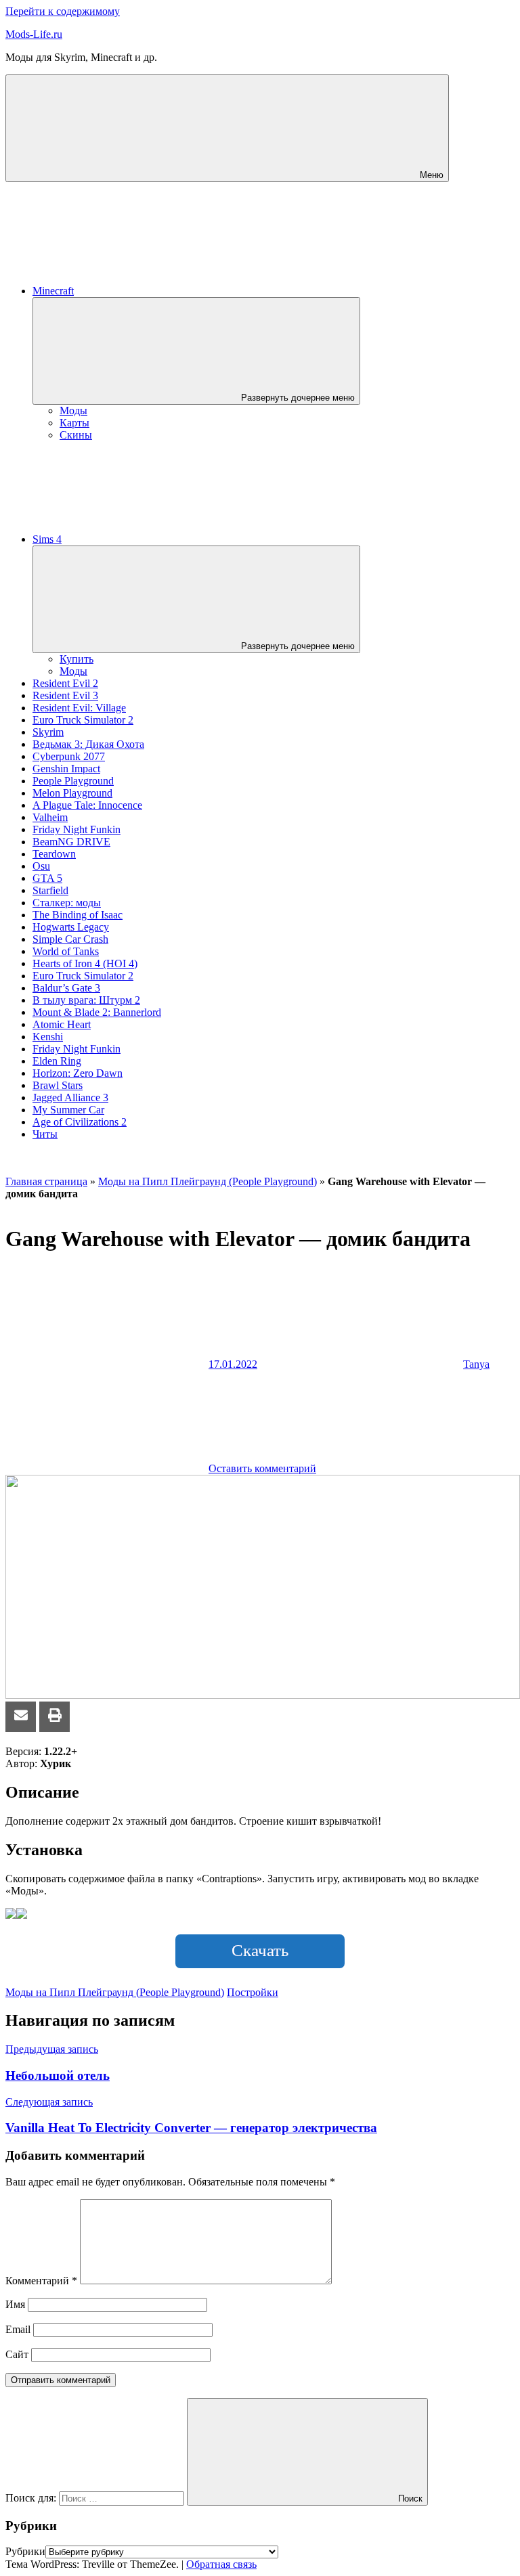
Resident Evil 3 (65, 695)
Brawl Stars (58, 1085)
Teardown (54, 854)
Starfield (50, 890)
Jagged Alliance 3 (70, 1097)
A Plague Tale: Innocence (87, 805)
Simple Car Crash (70, 939)
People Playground (73, 781)
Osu (41, 866)
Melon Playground (72, 793)
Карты (74, 423)
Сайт (17, 2354)
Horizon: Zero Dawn (78, 1073)
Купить (77, 659)
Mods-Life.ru (34, 34)
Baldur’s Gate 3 (66, 988)
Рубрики (25, 2551)
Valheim (50, 817)
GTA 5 (47, 878)
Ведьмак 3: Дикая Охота (88, 744)
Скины (76, 435)
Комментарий (41, 2281)
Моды (73, 410)
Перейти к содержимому (63, 11)
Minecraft (53, 291)
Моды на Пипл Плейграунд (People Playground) (208, 1181)
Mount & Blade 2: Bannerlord (97, 1012)
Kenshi (48, 1037)
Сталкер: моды (67, 903)
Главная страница (46, 1181)
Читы (45, 1134)
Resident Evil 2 (65, 683)
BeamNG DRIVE (71, 842)
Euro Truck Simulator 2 (83, 720)
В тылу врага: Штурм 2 (86, 1000)
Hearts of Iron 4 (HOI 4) (85, 963)
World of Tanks (66, 951)
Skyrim (48, 732)
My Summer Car (68, 1110)
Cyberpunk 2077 (69, 756)
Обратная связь (221, 2564)
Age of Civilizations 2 (80, 1122)
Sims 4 (47, 539)
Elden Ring (57, 1061)
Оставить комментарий (262, 1468)
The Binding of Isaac (78, 915)
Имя (15, 2304)
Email (18, 2329)
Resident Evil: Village (79, 708)
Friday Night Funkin (77, 829)
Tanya (476, 1364)
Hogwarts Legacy (71, 927)
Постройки (253, 1992)
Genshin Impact (66, 769)
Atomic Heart (62, 1024)
